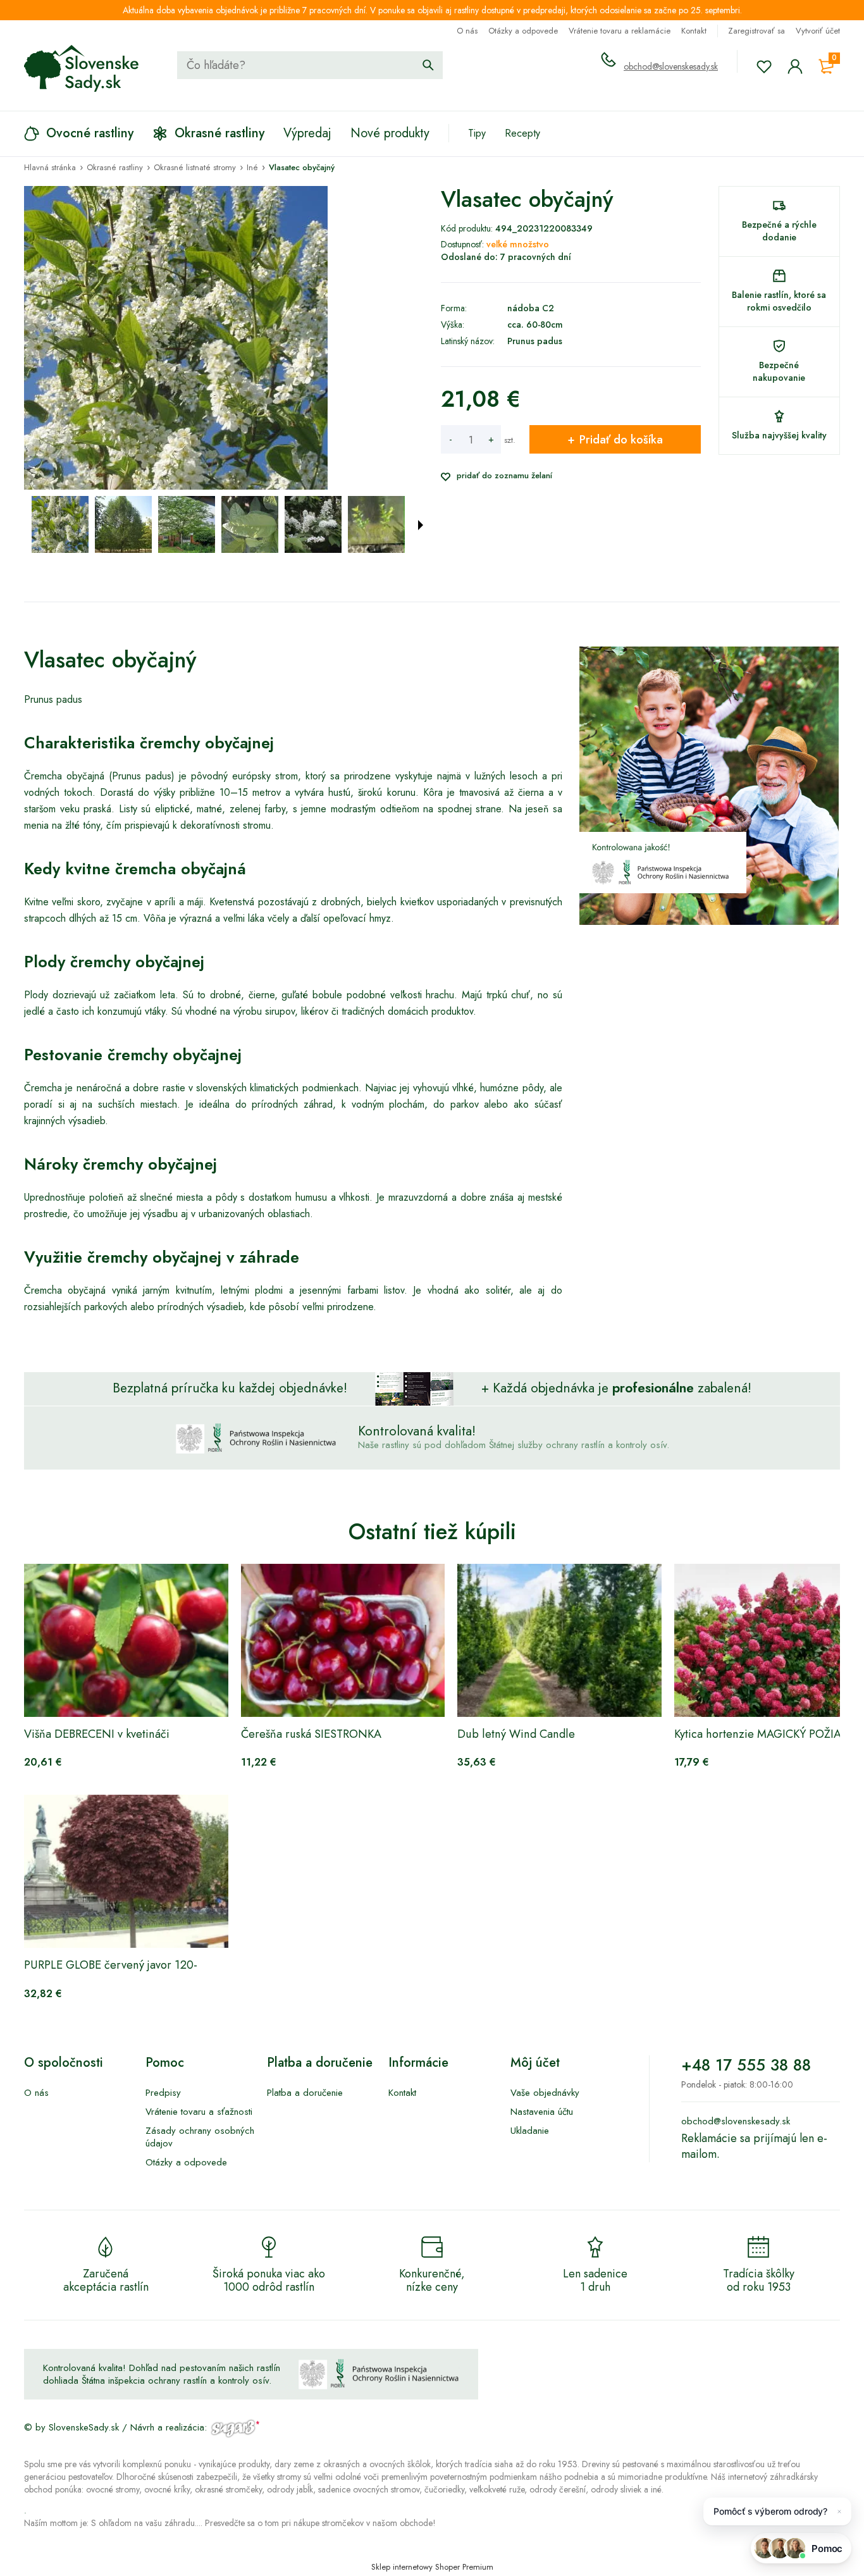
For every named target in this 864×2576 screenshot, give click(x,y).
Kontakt (694, 31)
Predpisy (163, 2093)
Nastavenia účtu (542, 2112)
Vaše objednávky (545, 2093)
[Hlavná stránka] (82, 68)
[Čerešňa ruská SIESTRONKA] (343, 1640)
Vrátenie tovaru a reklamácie (620, 31)
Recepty (522, 133)
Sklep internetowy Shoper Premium (432, 2567)
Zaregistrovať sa (756, 31)
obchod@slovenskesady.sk (671, 66)
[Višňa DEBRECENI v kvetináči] (126, 1640)
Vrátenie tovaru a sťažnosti (199, 2112)
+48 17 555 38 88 (746, 2065)
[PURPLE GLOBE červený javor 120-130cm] (126, 1871)
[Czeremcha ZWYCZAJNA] (60, 524)
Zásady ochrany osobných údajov (200, 2137)
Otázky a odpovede (523, 31)
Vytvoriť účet (818, 31)
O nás (467, 31)
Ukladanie (530, 2131)
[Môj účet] (795, 66)
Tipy (477, 133)
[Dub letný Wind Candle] (559, 1640)
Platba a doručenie (305, 2093)
